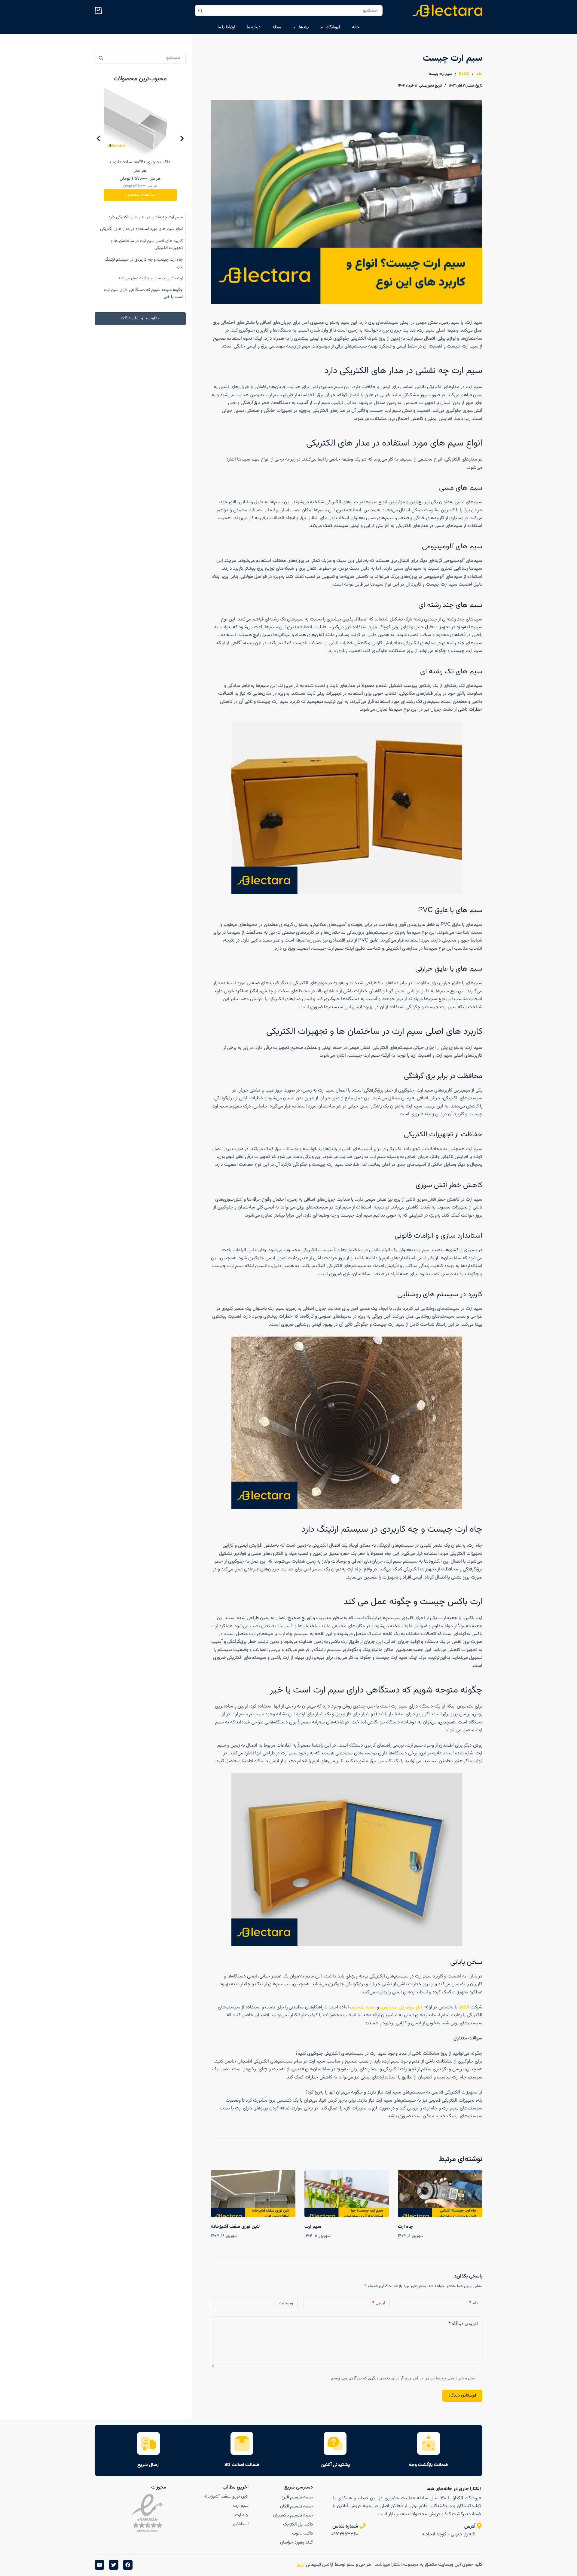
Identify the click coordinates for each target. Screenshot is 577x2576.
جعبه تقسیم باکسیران (293, 2515)
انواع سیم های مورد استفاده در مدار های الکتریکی (141, 229)
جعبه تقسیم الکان (296, 2506)
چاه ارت (405, 2227)
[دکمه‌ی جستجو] (200, 11)
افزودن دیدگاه (463, 2323)
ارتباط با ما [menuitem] (226, 27)
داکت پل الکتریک (298, 2524)
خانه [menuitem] (356, 27)
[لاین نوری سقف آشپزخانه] (253, 2194)
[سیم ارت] (347, 2194)
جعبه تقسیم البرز (297, 2497)
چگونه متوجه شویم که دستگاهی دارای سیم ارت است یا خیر (143, 294)
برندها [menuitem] (304, 27)
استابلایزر (240, 2524)
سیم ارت (313, 2227)
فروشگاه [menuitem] (333, 27)
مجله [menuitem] (277, 27)
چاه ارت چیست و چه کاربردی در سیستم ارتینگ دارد (144, 263)
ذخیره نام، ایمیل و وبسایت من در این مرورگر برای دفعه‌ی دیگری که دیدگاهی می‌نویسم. (402, 2378)
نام (474, 2303)
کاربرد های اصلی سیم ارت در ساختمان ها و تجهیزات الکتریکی (147, 245)
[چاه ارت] (440, 2194)
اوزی (300, 2565)
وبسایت (286, 2303)
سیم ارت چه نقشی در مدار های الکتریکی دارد (146, 217)
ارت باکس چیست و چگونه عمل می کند (150, 278)
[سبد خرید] (99, 11)
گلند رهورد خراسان (296, 2542)
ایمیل (379, 2303)
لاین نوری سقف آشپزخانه (235, 2227)
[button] (98, 138)
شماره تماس (345, 2526)
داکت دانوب (302, 2533)
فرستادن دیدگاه (462, 2395)
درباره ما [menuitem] (254, 27)
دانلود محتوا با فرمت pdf (140, 318)
